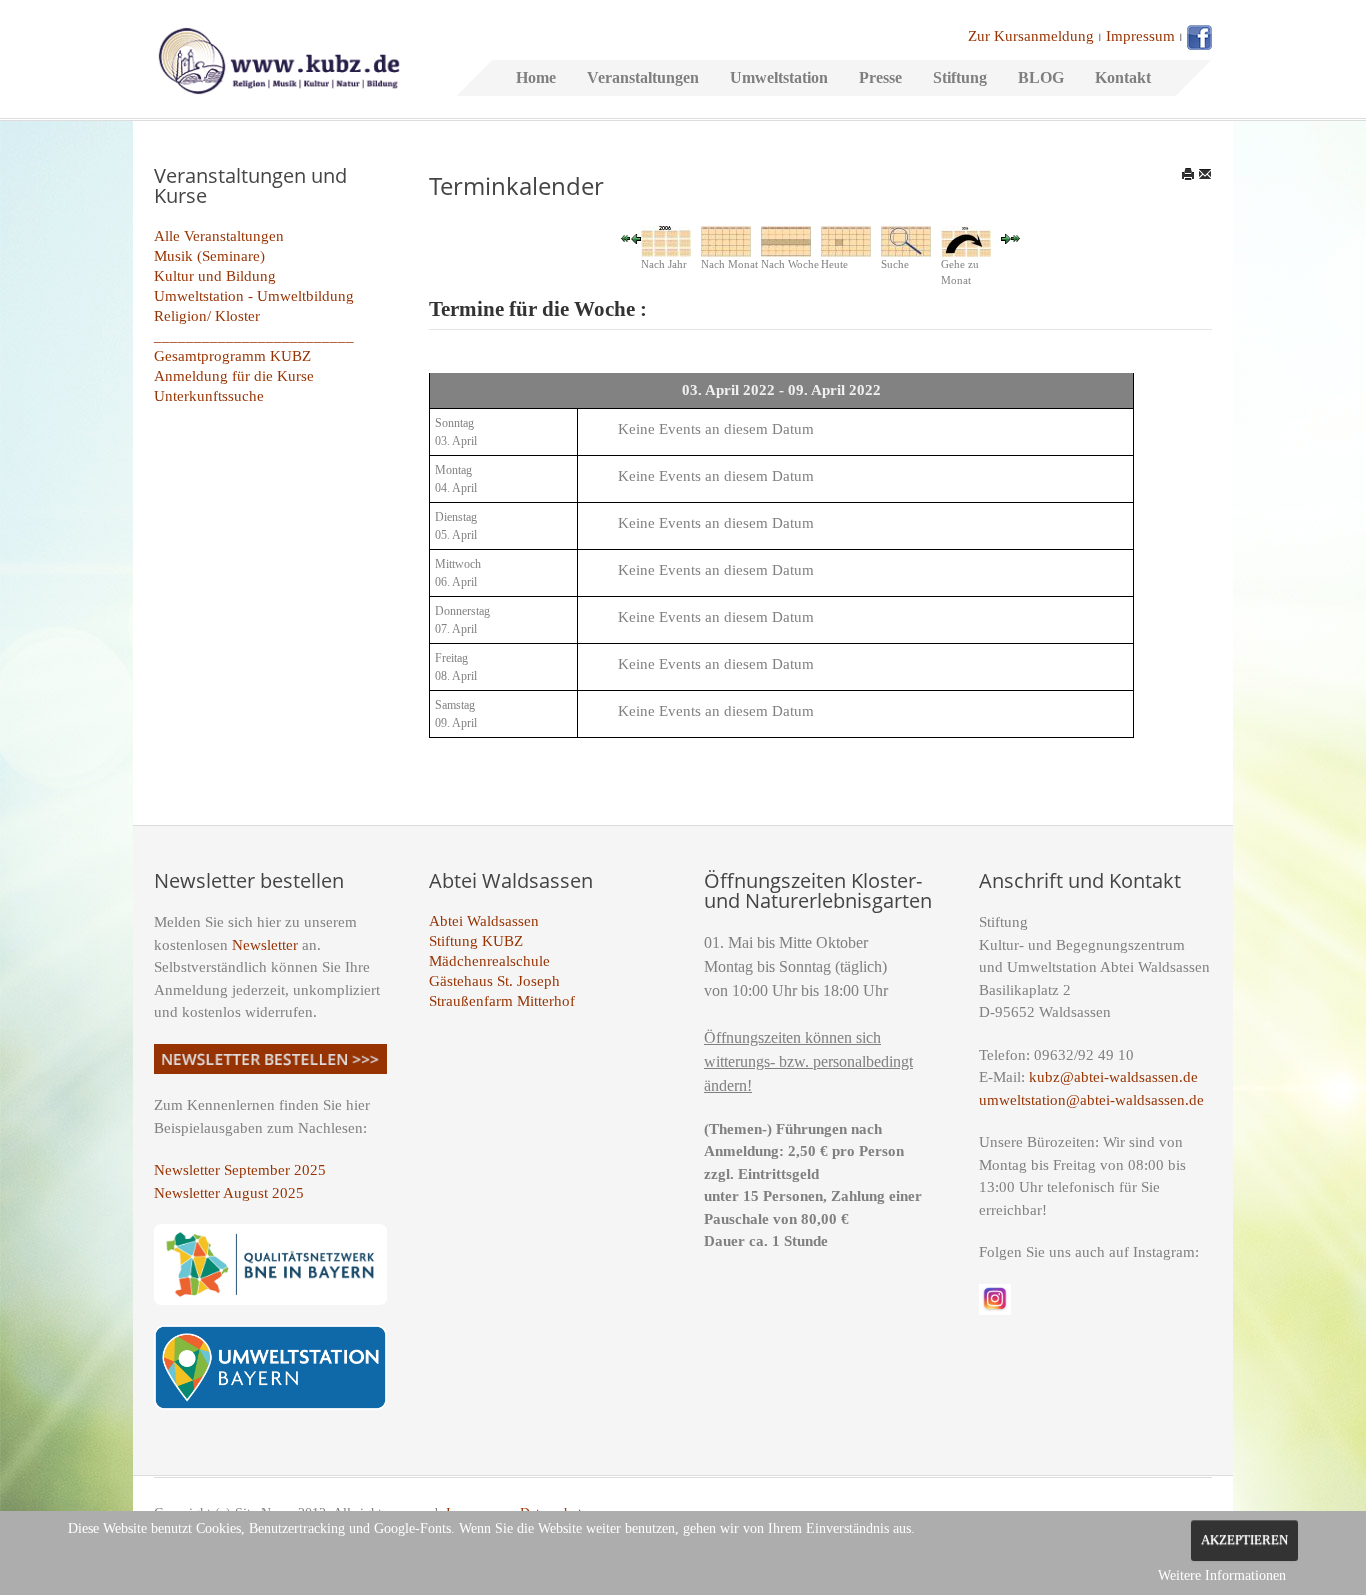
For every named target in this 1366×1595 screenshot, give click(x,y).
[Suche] (906, 240)
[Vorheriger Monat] (626, 237)
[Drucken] (1188, 174)
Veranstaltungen (643, 77)
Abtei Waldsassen (484, 921)
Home (536, 77)
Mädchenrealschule (489, 961)
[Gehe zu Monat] (966, 240)
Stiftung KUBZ (476, 941)
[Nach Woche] (786, 240)
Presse (880, 77)
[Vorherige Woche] (636, 237)
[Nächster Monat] (1016, 237)
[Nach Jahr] (666, 240)
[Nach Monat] (726, 240)
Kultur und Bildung (215, 276)
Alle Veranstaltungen (219, 236)
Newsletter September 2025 (240, 1170)
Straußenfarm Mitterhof (502, 1001)
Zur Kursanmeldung (1031, 36)
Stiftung (960, 77)
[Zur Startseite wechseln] (279, 59)
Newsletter (265, 945)
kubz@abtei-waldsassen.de (1113, 1077)
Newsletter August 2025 (229, 1193)
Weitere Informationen (1222, 1575)
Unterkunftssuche (209, 396)
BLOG (1041, 77)
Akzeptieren (1244, 1540)
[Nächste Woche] (1006, 237)
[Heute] (846, 240)
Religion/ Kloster (207, 316)
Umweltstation (779, 77)
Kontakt (1123, 77)
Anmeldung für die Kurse (234, 376)
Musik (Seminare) (209, 256)
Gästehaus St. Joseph (494, 981)
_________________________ (254, 336)
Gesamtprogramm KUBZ (232, 356)
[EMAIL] (1205, 174)
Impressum (1140, 36)
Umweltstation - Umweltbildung (254, 296)
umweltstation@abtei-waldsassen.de (1091, 1100)
